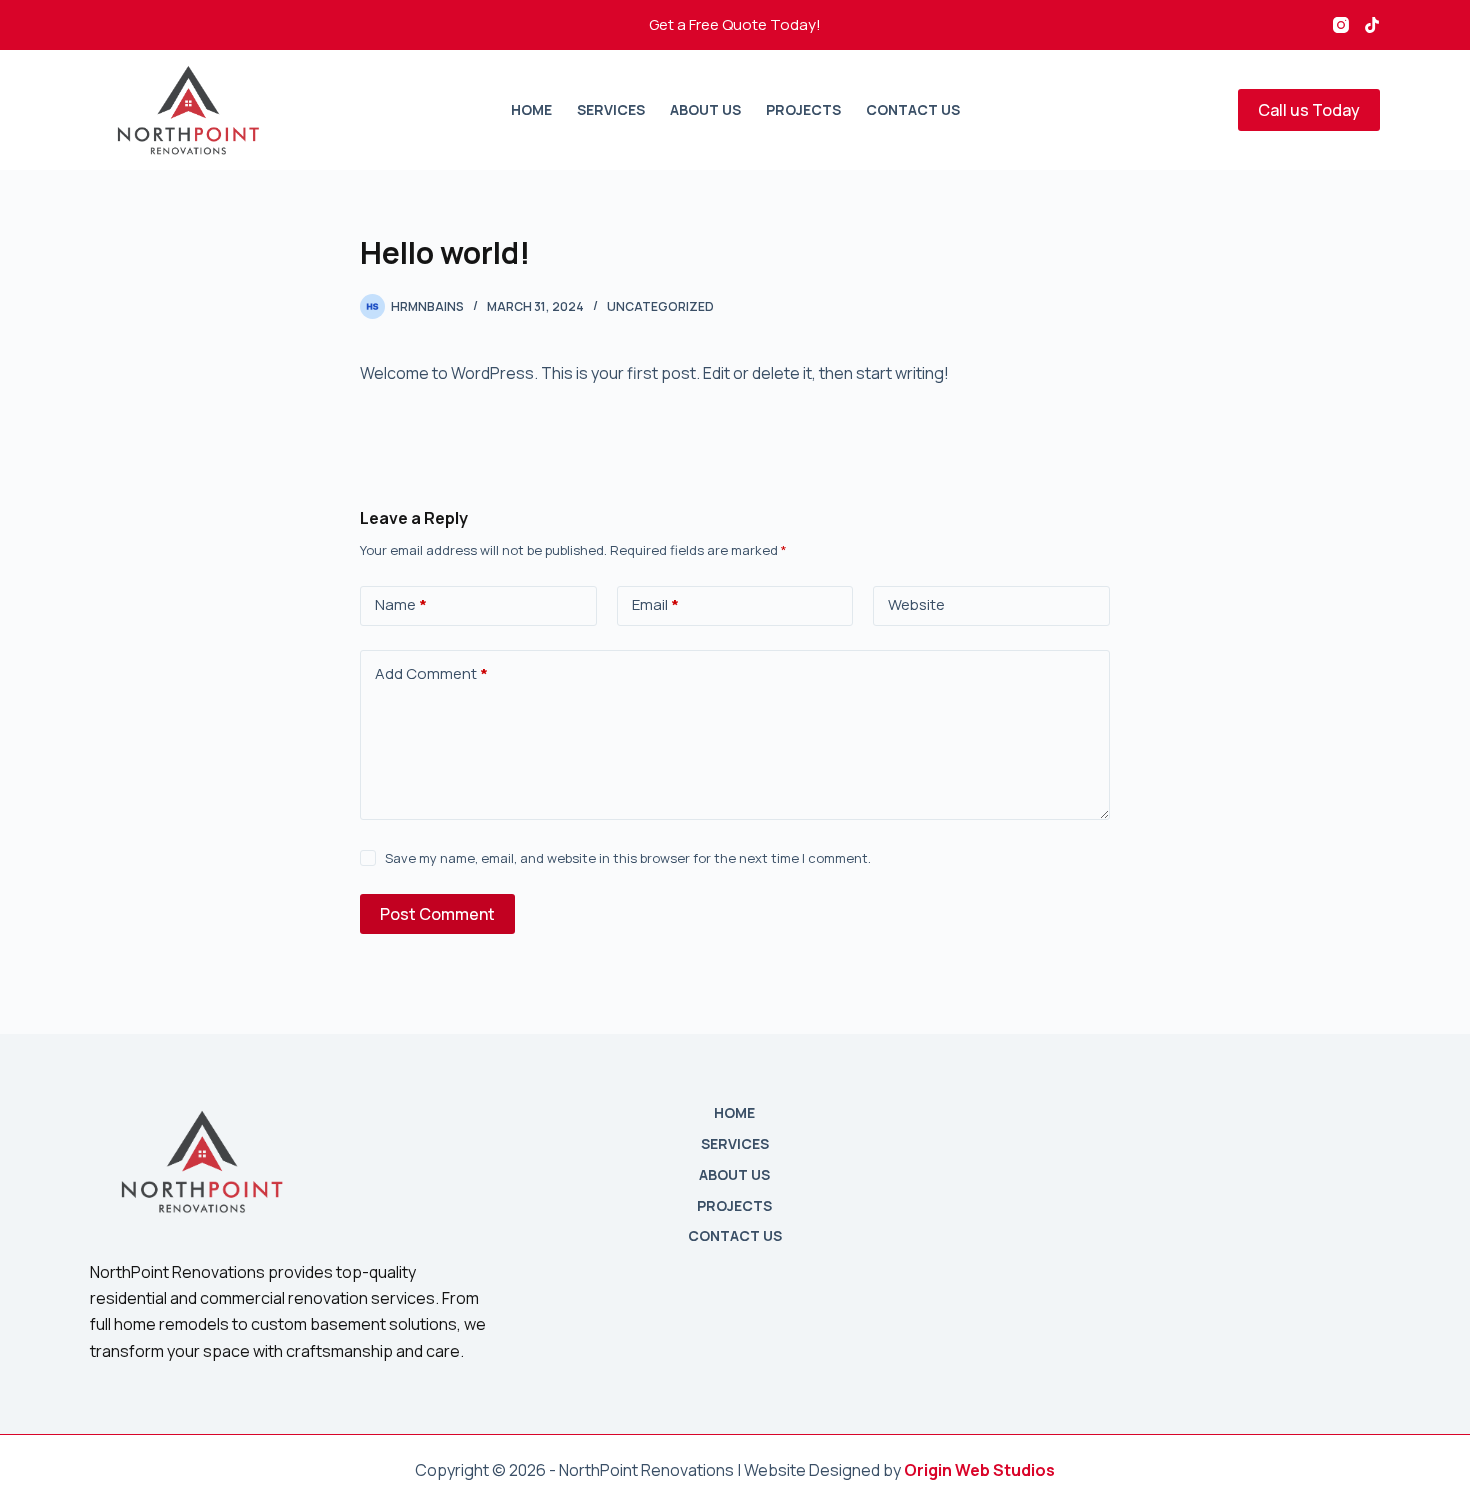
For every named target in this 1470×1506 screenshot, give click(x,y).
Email (655, 604)
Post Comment (437, 914)
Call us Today (1309, 110)
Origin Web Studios (979, 1470)
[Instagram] (1341, 25)
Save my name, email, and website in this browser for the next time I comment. (628, 858)
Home (531, 109)
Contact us (913, 109)
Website (916, 604)
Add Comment (431, 673)
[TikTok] (1372, 25)
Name (401, 604)
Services (611, 109)
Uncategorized (660, 306)
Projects (803, 109)
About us (705, 109)
